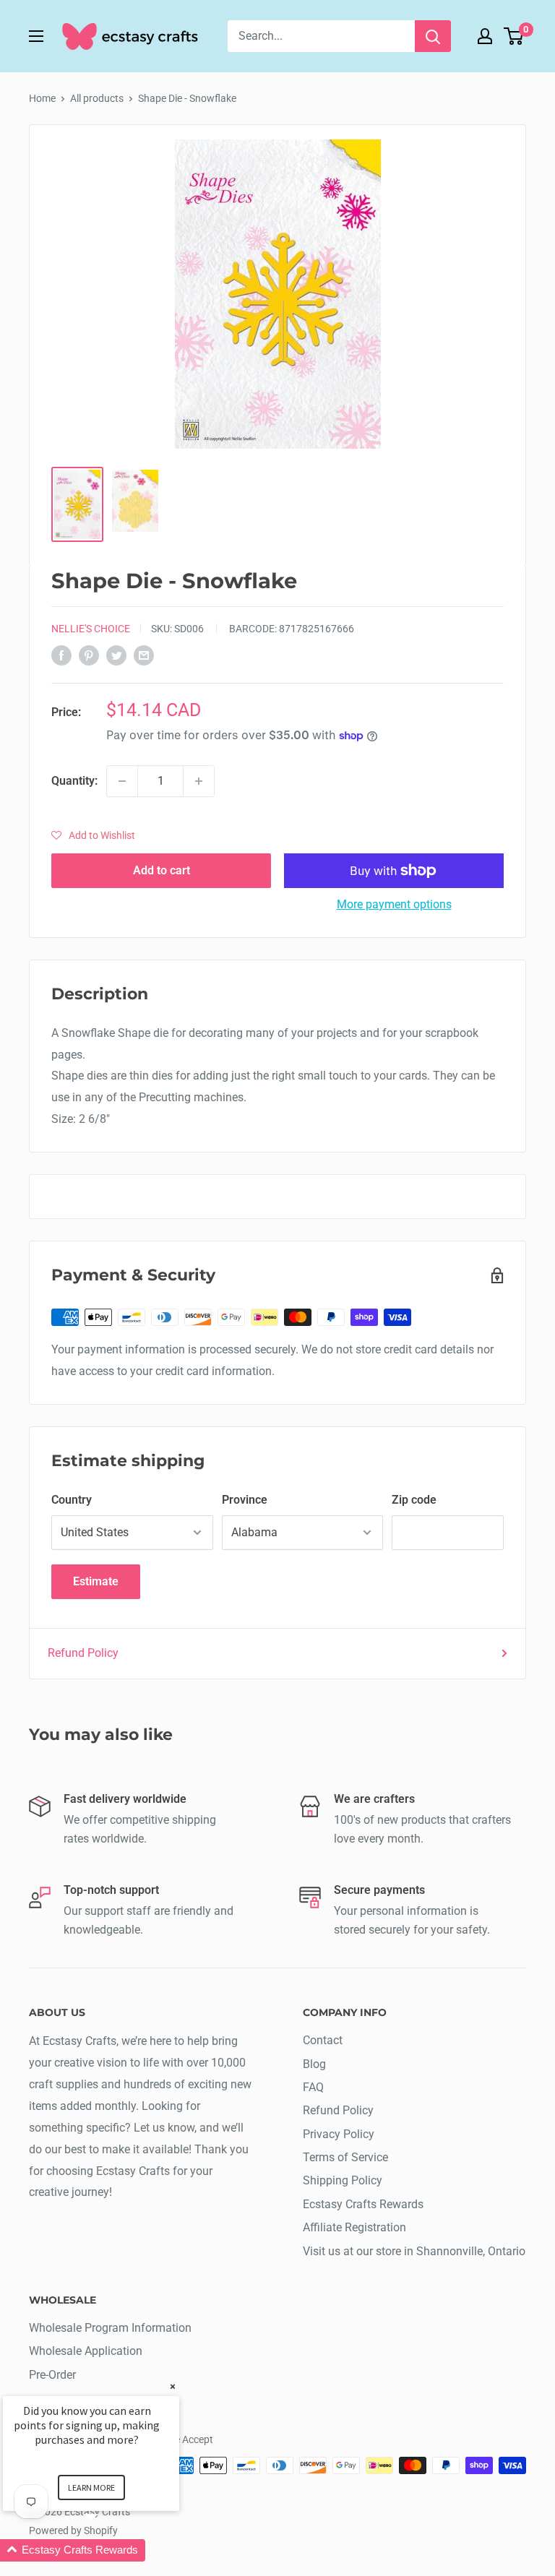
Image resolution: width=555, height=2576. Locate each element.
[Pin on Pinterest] (89, 655)
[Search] (433, 36)
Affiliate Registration (354, 2227)
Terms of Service (345, 2157)
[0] (514, 36)
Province (245, 1500)
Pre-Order (52, 2375)
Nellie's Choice (91, 629)
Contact (323, 2040)
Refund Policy (83, 1653)
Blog (314, 2064)
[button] (93, 835)
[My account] (485, 36)
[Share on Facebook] (61, 655)
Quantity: (74, 781)
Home (42, 98)
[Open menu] (36, 36)
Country (72, 1500)
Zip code (414, 1500)
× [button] (173, 2386)
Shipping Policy (343, 2180)
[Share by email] (144, 655)
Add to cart (162, 870)
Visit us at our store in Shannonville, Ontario (414, 2251)
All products (97, 98)
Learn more (91, 2487)
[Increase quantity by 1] (199, 781)
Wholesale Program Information (110, 2328)
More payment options (394, 904)
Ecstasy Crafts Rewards (363, 2204)
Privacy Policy (339, 2134)
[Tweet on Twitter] (116, 655)
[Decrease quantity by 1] (122, 781)
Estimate (96, 1581)
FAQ (313, 2087)
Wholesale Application (86, 2351)
